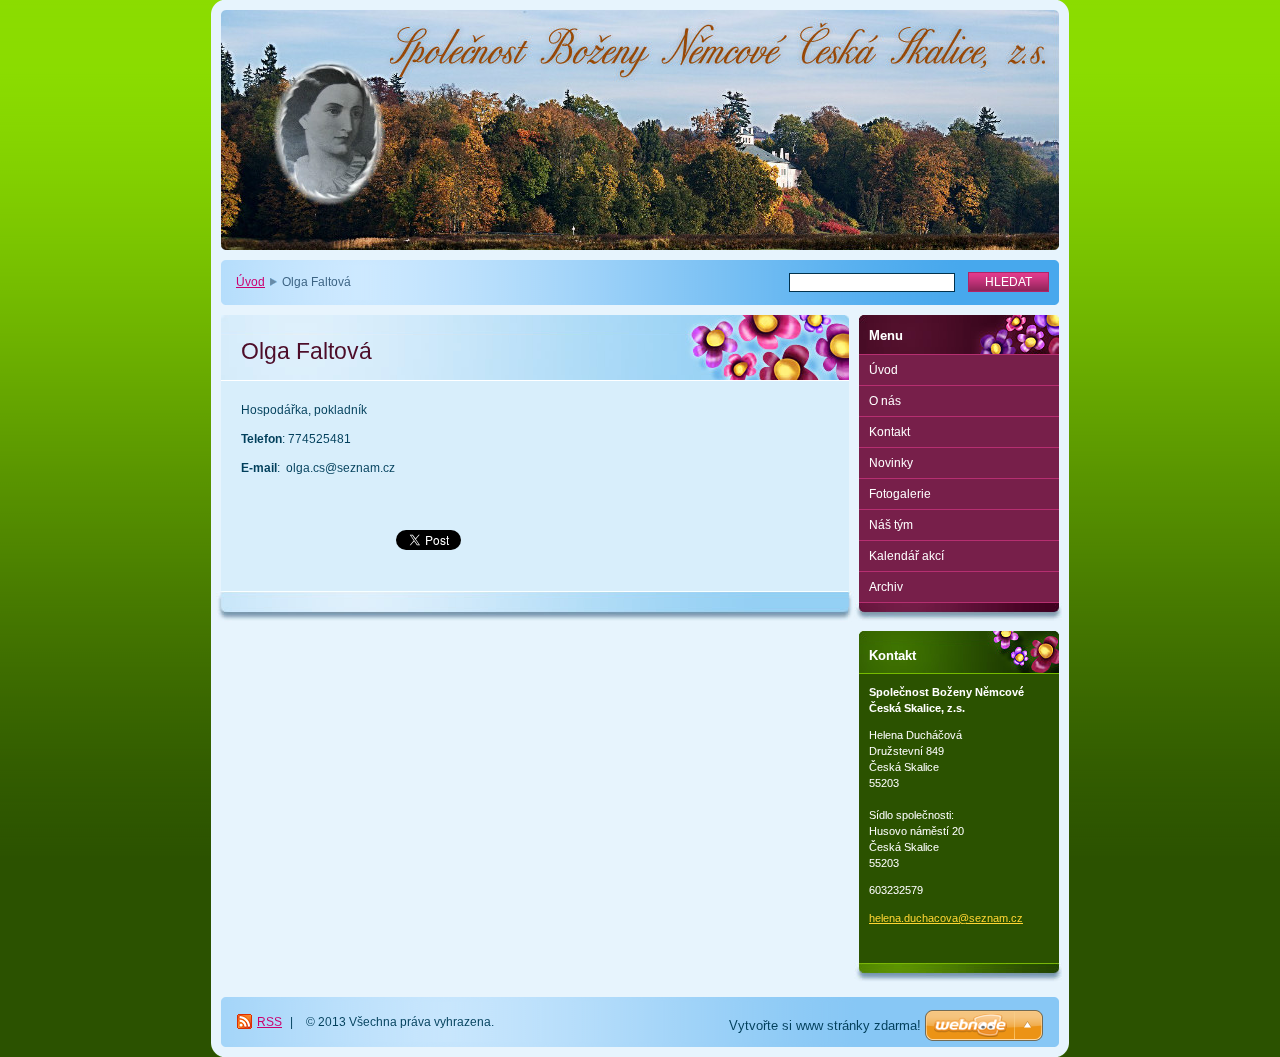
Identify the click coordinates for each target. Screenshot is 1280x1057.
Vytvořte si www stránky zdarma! (825, 1025)
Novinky (891, 463)
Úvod (250, 282)
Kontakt (889, 432)
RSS (269, 1022)
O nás (885, 401)
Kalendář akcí (906, 556)
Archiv (886, 587)
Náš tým (891, 525)
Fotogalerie (900, 494)
